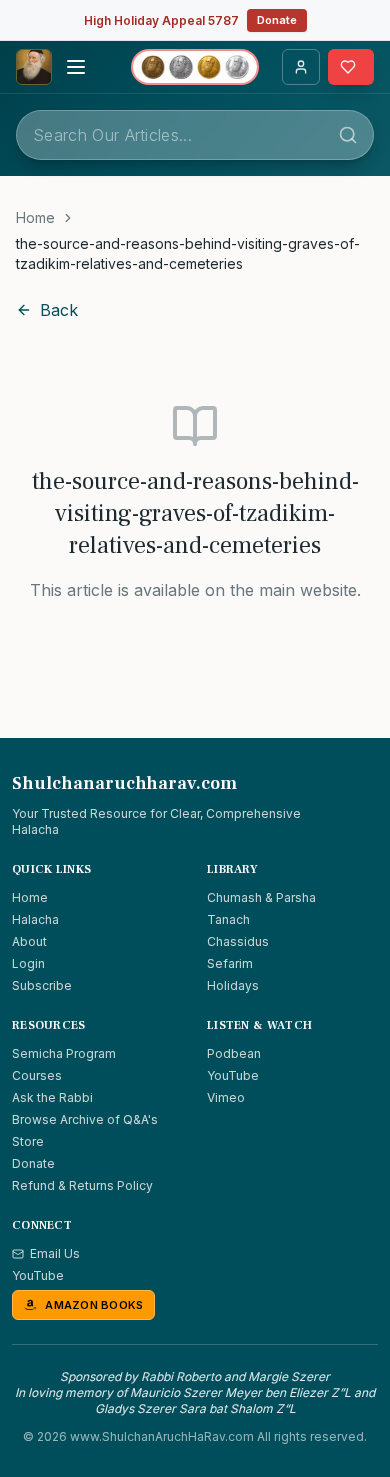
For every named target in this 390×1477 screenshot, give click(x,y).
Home (35, 217)
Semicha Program (64, 1053)
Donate (277, 20)
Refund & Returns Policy (82, 1185)
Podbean (234, 1053)
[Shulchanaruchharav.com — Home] (34, 67)
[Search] (348, 135)
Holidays (233, 985)
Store (28, 1141)
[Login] (301, 67)
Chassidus (238, 941)
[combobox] (195, 135)
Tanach (228, 919)
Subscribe (42, 985)
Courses (37, 1075)
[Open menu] (76, 67)
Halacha (35, 919)
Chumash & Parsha (261, 897)
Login (28, 963)
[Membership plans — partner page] (195, 67)
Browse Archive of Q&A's (85, 1119)
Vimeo (226, 1097)
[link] (195, 254)
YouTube (233, 1075)
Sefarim (230, 963)
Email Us (55, 1253)
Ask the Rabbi (52, 1097)
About (29, 941)
